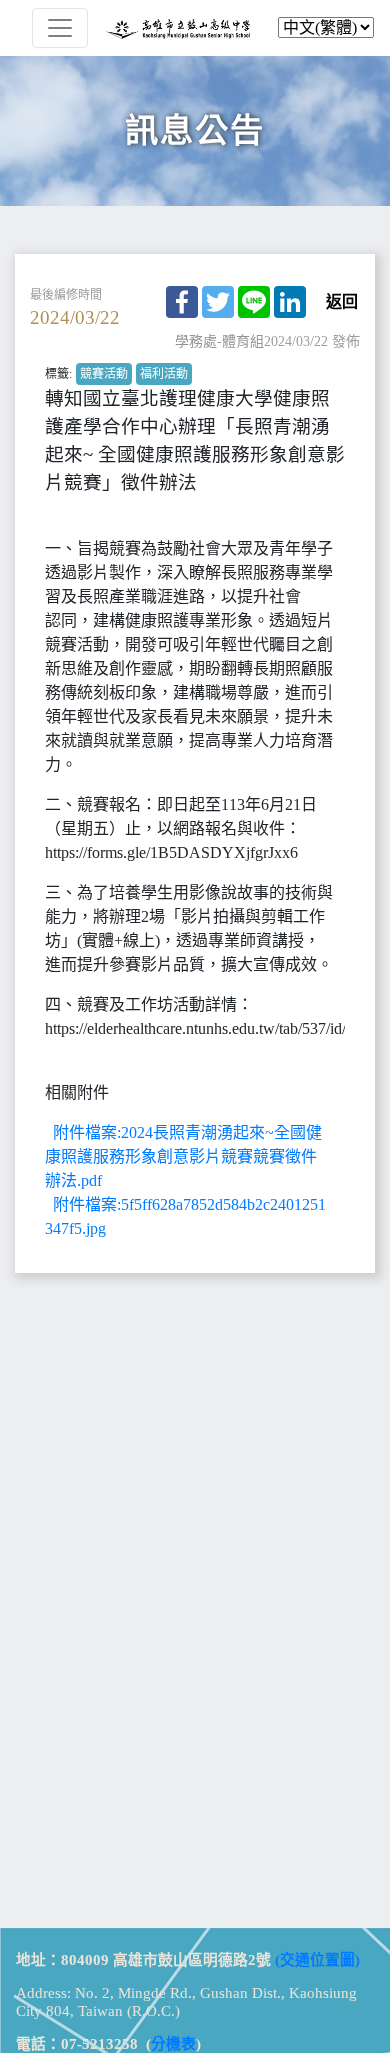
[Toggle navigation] (60, 28)
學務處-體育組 (219, 341)
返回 (342, 302)
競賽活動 (104, 374)
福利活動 (164, 374)
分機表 (173, 2044)
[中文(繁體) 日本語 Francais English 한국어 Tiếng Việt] (195, 28)
